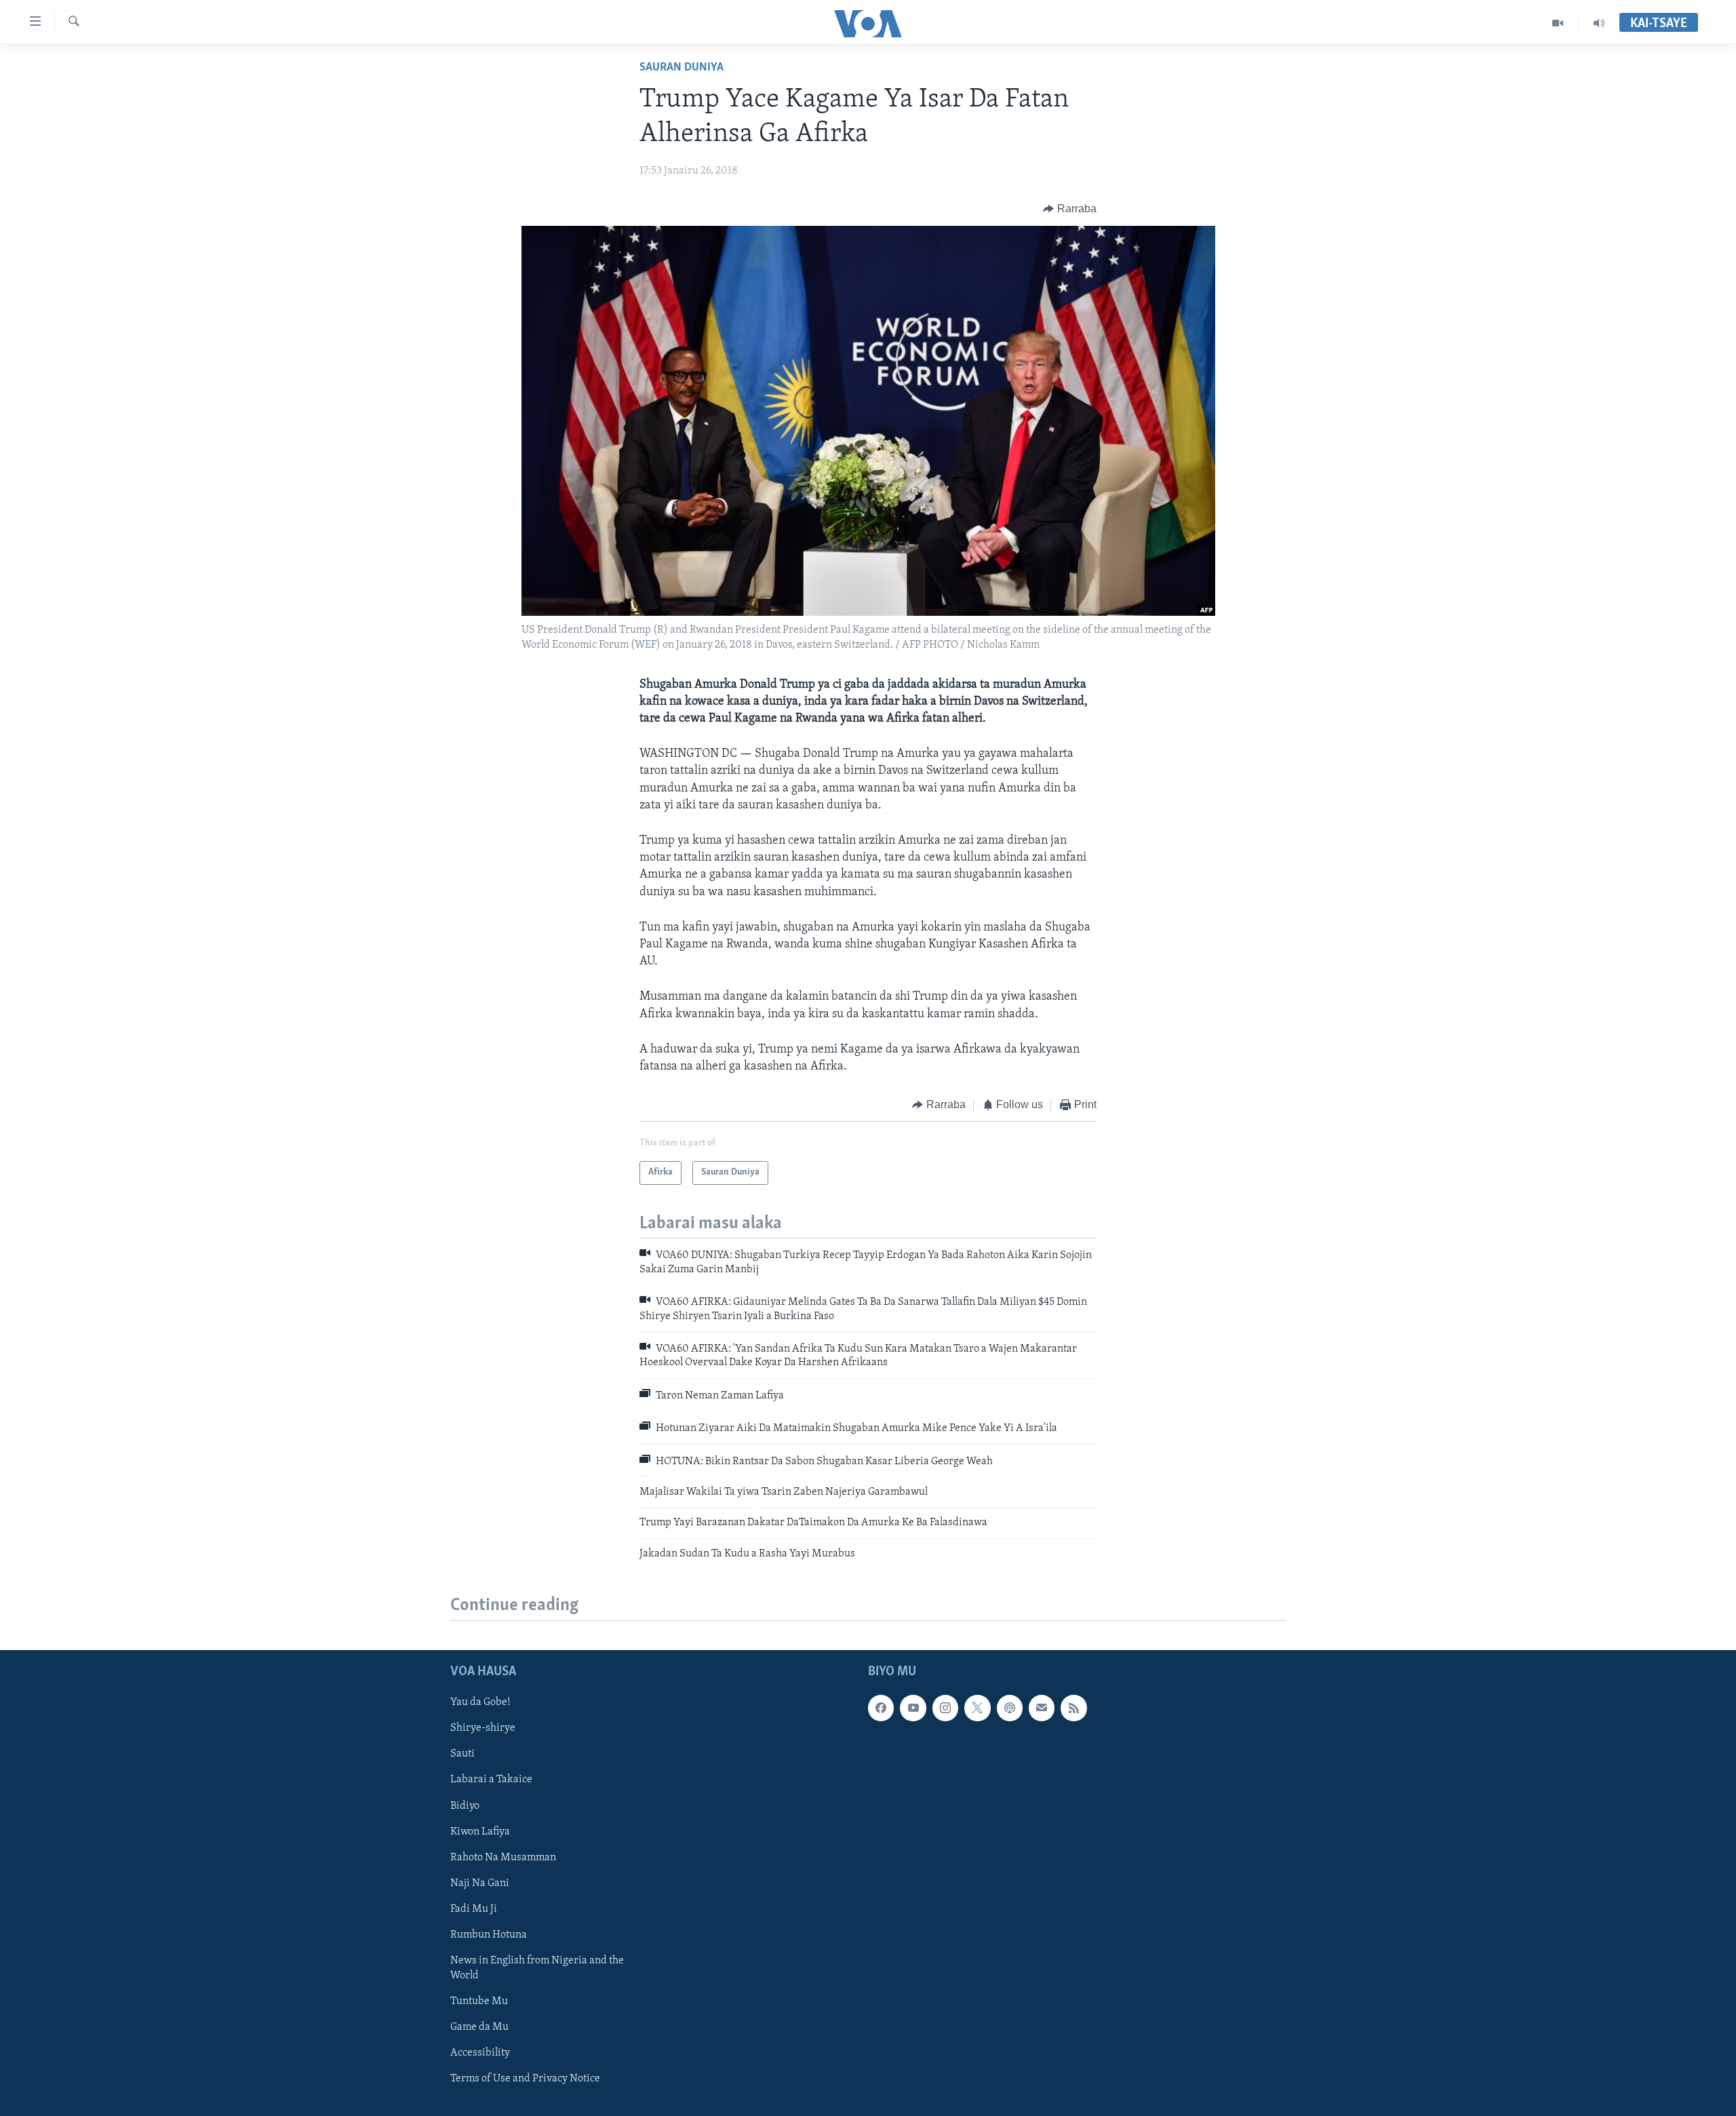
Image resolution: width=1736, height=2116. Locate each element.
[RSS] (1073, 1708)
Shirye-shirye (483, 1728)
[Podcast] (1010, 1708)
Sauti (462, 1754)
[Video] (1558, 23)
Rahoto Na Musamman (503, 1858)
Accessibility (480, 2053)
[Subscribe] (1042, 1708)
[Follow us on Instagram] (945, 1708)
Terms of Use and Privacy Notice (525, 2079)
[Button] (1070, 209)
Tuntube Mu (479, 2001)
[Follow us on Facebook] (881, 1708)
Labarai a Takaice (491, 1780)
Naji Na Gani (480, 1883)
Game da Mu (479, 2027)
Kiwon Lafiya (480, 1832)
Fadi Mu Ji (474, 1909)
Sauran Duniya (682, 68)
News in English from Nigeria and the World (537, 1968)
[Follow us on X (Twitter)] (977, 1708)
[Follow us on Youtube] (913, 1708)
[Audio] (1599, 23)
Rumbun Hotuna (489, 1935)
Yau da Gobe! (480, 1702)
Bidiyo (465, 1806)
